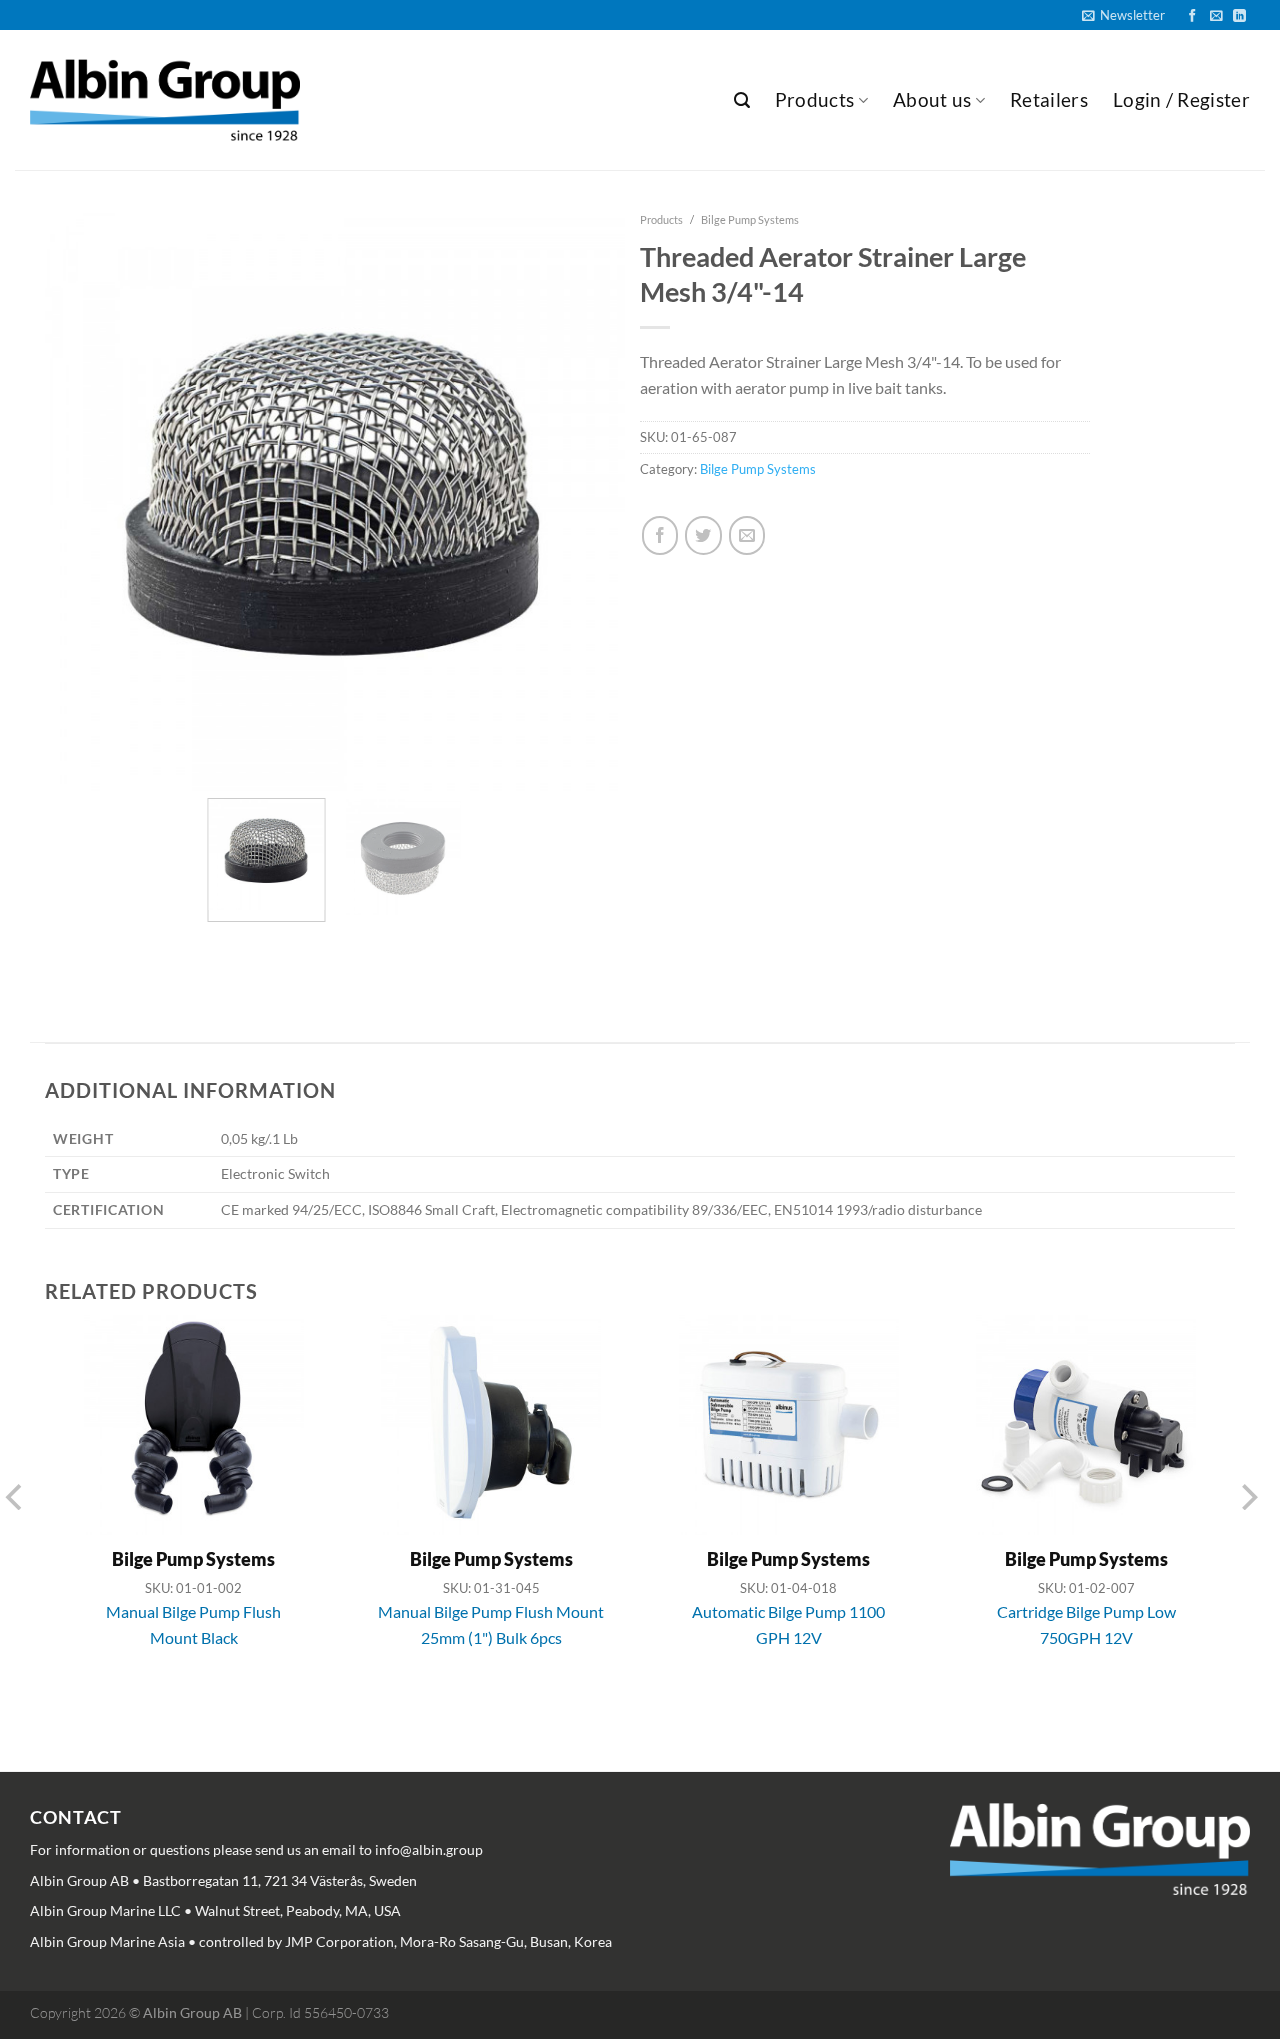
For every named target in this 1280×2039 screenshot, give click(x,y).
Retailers (1049, 99)
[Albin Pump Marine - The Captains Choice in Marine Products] (165, 100)
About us (932, 99)
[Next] (607, 468)
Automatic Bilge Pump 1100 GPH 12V (788, 1624)
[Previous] (47, 468)
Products (815, 99)
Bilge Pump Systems (750, 219)
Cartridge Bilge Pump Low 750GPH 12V (1086, 1624)
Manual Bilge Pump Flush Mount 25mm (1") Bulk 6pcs (491, 1624)
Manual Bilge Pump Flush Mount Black (193, 1624)
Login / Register (1181, 99)
